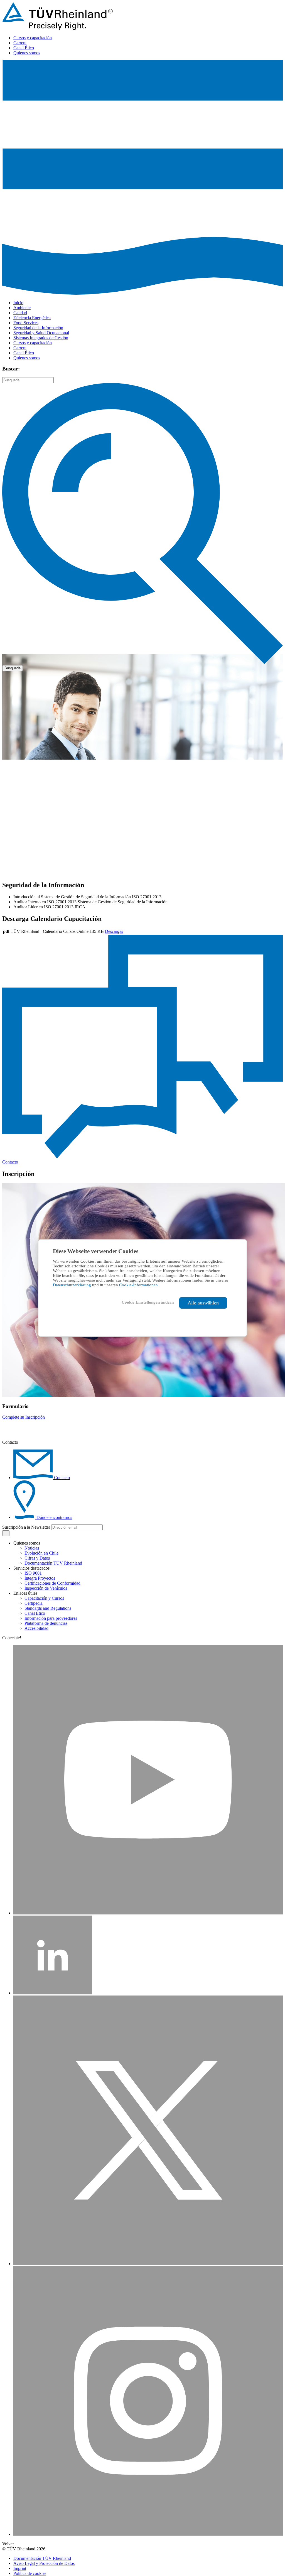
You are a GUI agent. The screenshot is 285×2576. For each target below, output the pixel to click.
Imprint (20, 2568)
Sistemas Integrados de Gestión (41, 338)
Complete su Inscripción (24, 1417)
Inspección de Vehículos (46, 1588)
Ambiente (22, 308)
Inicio (18, 303)
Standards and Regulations (48, 1608)
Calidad (20, 313)
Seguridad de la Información (38, 328)
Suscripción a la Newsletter (26, 1527)
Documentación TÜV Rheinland (53, 1563)
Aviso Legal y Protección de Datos (44, 2563)
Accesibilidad (36, 1628)
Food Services (26, 323)
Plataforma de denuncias (46, 1623)
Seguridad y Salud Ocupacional (41, 333)
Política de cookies (30, 2573)
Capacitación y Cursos (44, 1598)
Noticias (32, 1548)
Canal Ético (24, 48)
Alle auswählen (203, 1303)
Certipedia (34, 1603)
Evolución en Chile (41, 1553)
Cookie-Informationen (138, 1285)
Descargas (114, 931)
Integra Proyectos (40, 1578)
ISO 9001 (33, 1573)
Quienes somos (27, 53)
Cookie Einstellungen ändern (148, 1302)
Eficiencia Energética (32, 318)
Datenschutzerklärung (73, 1285)
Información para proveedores (51, 1618)
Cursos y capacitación (33, 38)
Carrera (20, 43)
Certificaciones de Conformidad (52, 1583)
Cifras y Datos (37, 1558)
